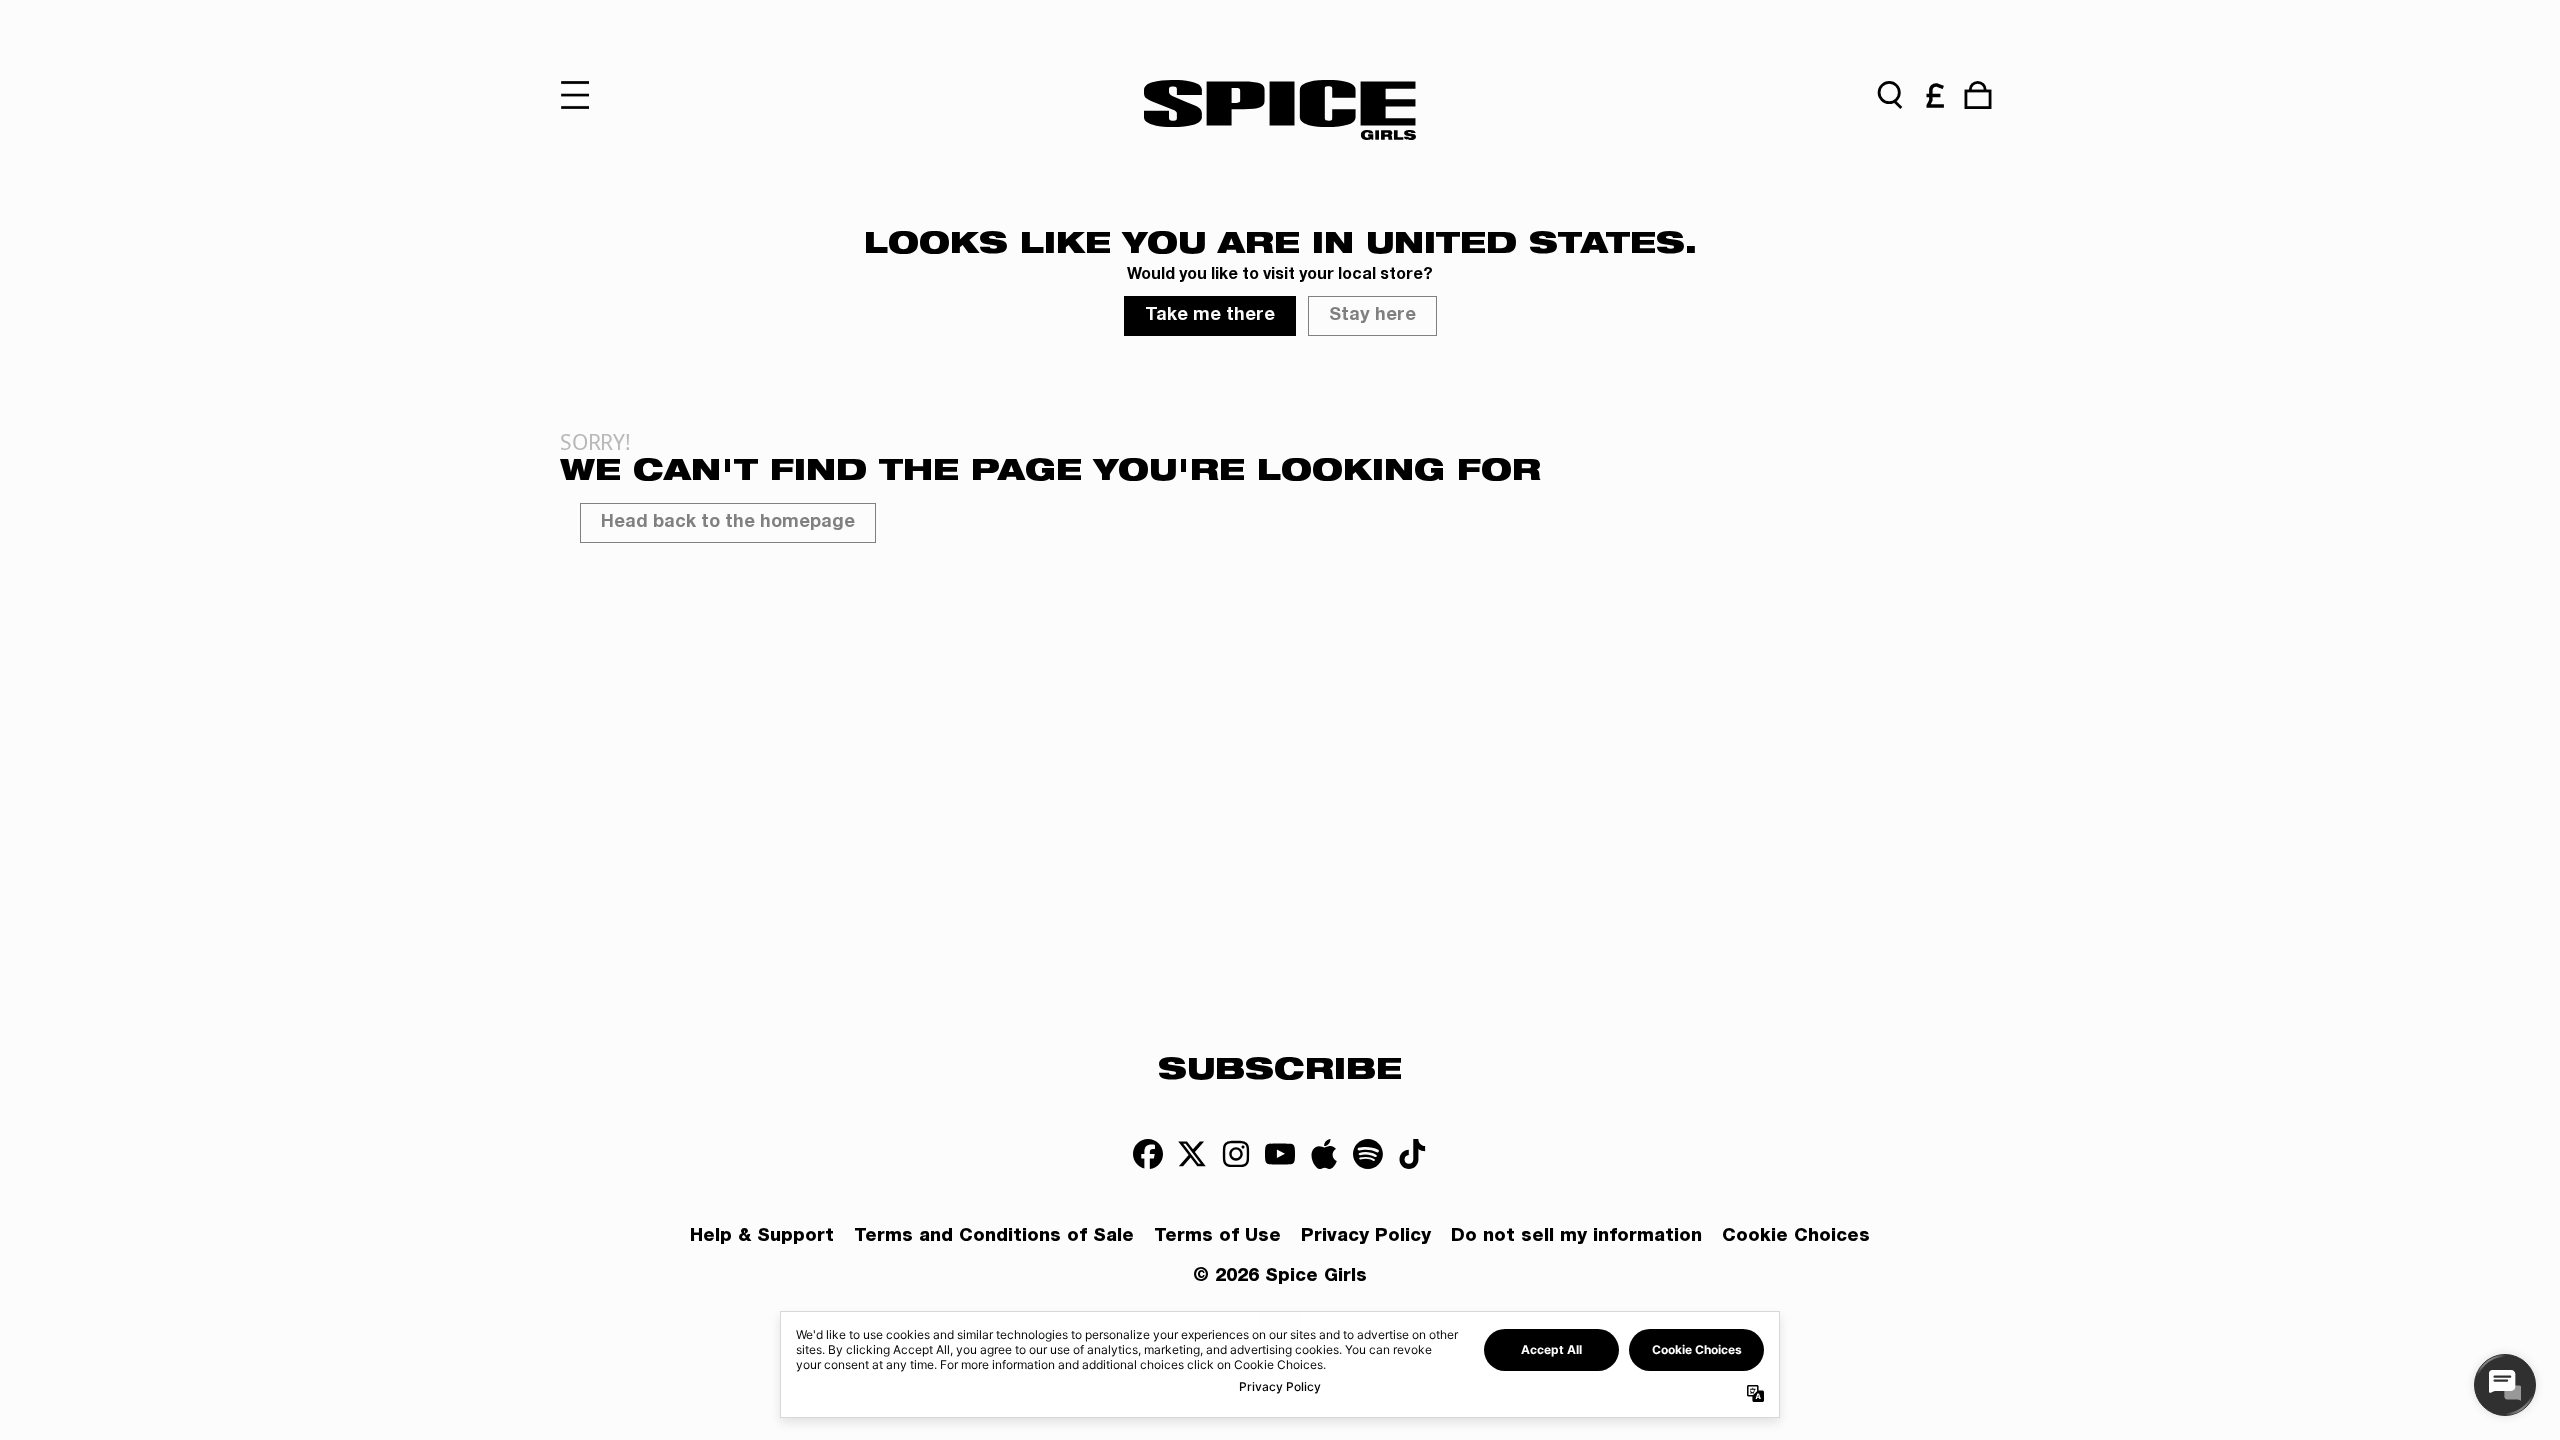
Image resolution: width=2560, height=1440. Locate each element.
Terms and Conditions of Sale (994, 1237)
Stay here (1372, 316)
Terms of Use (1217, 1237)
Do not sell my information (1576, 1237)
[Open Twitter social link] (1192, 1154)
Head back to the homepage (728, 523)
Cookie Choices (1796, 1237)
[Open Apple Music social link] (1324, 1154)
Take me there (1210, 316)
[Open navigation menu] (582, 95)
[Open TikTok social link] (1412, 1154)
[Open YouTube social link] (1280, 1154)
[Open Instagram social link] (1236, 1154)
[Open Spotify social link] (1368, 1154)
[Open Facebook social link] (1148, 1154)
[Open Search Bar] (1890, 95)
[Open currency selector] (1934, 95)
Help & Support (762, 1237)
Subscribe (1280, 1067)
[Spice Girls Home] (1280, 110)
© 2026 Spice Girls (1280, 1277)
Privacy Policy (1366, 1237)
